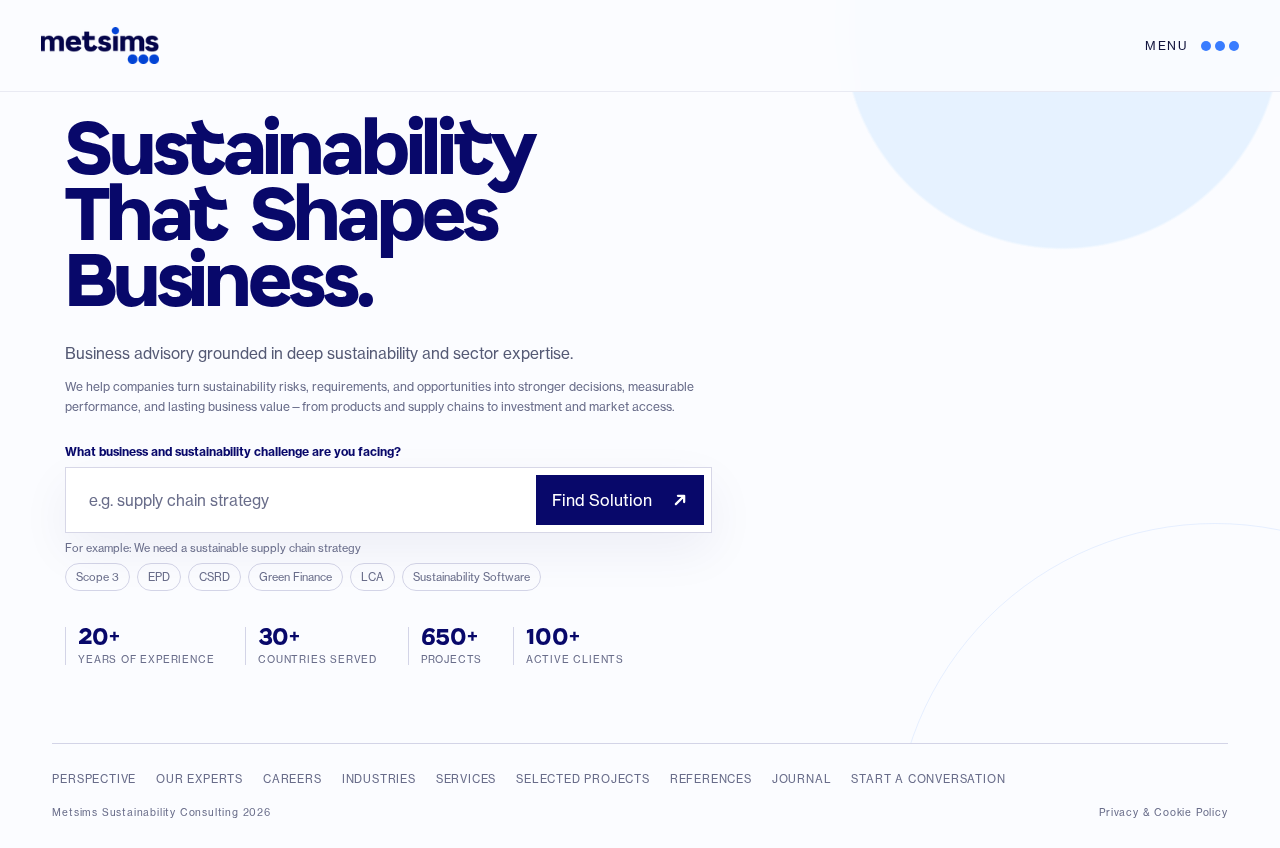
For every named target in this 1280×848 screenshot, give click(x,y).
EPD (159, 577)
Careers (292, 779)
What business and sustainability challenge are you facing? (233, 451)
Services (466, 779)
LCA (372, 577)
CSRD (214, 577)
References (711, 779)
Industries (379, 779)
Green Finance (295, 577)
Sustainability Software (471, 577)
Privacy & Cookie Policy (1163, 812)
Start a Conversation (928, 779)
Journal (802, 779)
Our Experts (199, 779)
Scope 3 (97, 577)
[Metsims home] (100, 45)
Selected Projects (583, 779)
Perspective (94, 779)
